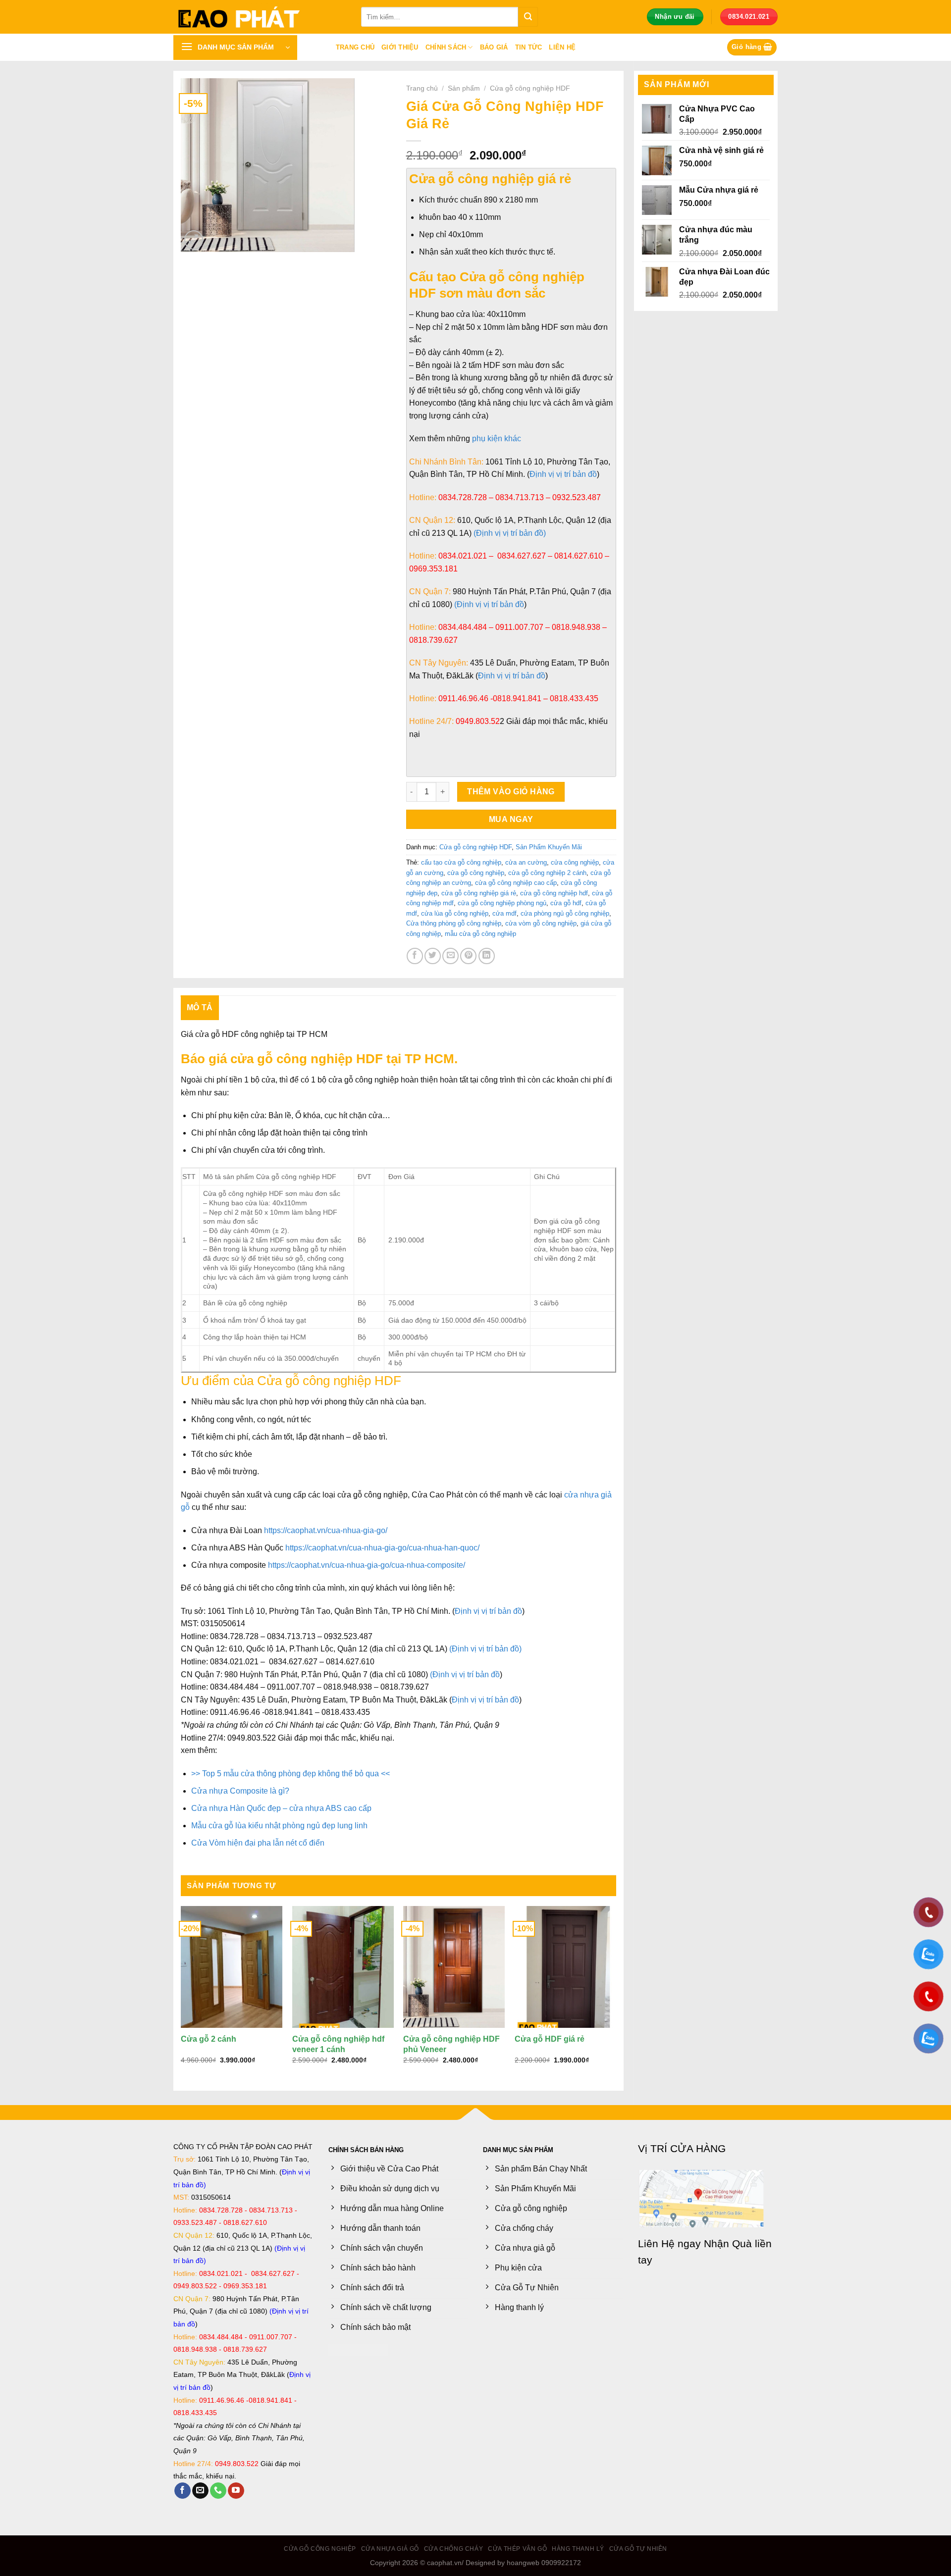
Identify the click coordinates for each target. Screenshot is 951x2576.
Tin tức (529, 47)
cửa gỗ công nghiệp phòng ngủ (502, 903)
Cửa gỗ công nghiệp (320, 2549)
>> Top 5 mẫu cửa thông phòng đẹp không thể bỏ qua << (291, 1774)
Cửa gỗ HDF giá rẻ (550, 2039)
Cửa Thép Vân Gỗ (517, 2549)
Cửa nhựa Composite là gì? (240, 1791)
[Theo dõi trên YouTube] (236, 2491)
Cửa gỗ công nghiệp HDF (530, 88)
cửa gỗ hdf (566, 903)
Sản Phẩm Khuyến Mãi (549, 847)
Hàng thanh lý (578, 2549)
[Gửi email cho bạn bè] (450, 956)
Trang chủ (355, 47)
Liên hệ (562, 47)
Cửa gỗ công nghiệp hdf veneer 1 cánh (338, 2044)
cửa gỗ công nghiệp (476, 873)
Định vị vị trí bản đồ (488, 1611)
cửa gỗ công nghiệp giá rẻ (479, 893)
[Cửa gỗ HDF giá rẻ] (565, 1967)
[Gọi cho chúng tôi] (218, 2491)
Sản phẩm (464, 88)
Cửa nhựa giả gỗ (390, 2549)
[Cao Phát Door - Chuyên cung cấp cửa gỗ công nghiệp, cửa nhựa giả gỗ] (260, 17)
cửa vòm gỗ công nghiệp (541, 923)
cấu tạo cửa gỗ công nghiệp (461, 862)
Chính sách (446, 47)
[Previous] (181, 1994)
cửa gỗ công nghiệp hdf (554, 893)
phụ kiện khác (497, 438)
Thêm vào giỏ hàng (511, 792)
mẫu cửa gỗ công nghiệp (480, 934)
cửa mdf (504, 913)
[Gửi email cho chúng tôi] (200, 2491)
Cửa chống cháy (454, 2549)
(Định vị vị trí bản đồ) (485, 1649)
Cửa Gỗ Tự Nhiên (638, 2549)
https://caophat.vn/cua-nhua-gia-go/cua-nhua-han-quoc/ (382, 1548)
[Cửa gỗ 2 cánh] (232, 1967)
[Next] (616, 1994)
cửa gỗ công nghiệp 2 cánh (547, 873)
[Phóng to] (194, 240)
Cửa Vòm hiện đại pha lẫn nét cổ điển (258, 1843)
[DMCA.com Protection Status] (358, 2349)
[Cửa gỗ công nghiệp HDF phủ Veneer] (454, 1967)
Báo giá (494, 47)
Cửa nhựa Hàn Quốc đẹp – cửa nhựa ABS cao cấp (281, 1808)
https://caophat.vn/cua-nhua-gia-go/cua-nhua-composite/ (367, 1565)
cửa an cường (526, 862)
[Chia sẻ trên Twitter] (433, 956)
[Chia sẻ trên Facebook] (415, 956)
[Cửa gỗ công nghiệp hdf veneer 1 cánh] (343, 1967)
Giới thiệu (400, 47)
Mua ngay (511, 819)
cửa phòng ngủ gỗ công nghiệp (565, 913)
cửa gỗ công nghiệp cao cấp (516, 883)
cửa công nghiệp (575, 862)
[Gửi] (528, 17)
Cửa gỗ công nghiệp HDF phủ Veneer (451, 2044)
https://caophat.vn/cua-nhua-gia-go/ (326, 1530)
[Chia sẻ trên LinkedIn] (487, 956)
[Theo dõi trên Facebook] (183, 2491)
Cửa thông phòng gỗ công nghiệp (454, 923)
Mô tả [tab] (200, 1007)
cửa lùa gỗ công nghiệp (455, 913)
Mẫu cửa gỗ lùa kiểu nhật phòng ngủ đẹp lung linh (279, 1826)
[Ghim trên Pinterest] (468, 956)
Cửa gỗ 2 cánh (209, 2039)
